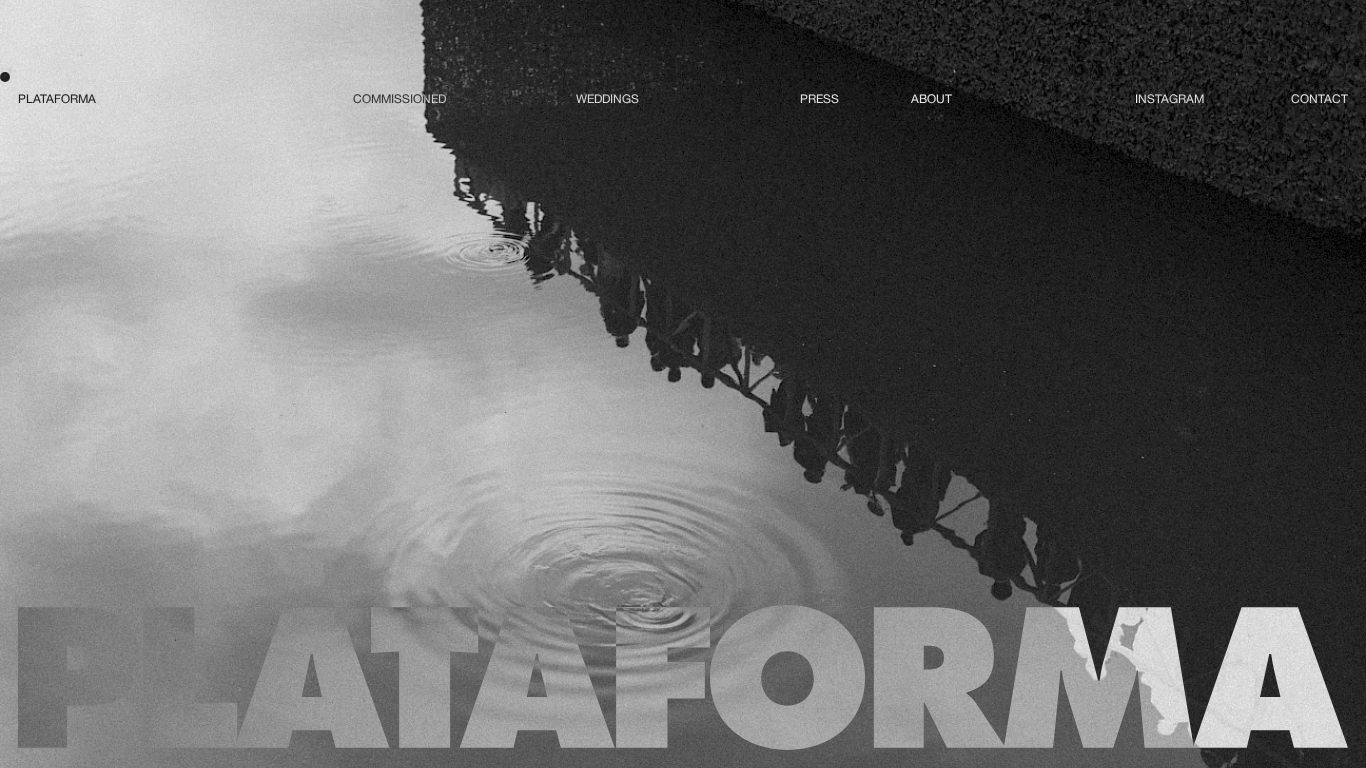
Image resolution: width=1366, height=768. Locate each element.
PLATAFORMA (57, 99)
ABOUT (931, 99)
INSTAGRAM (1169, 99)
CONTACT (1319, 99)
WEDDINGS (607, 99)
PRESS (819, 99)
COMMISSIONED (399, 99)
